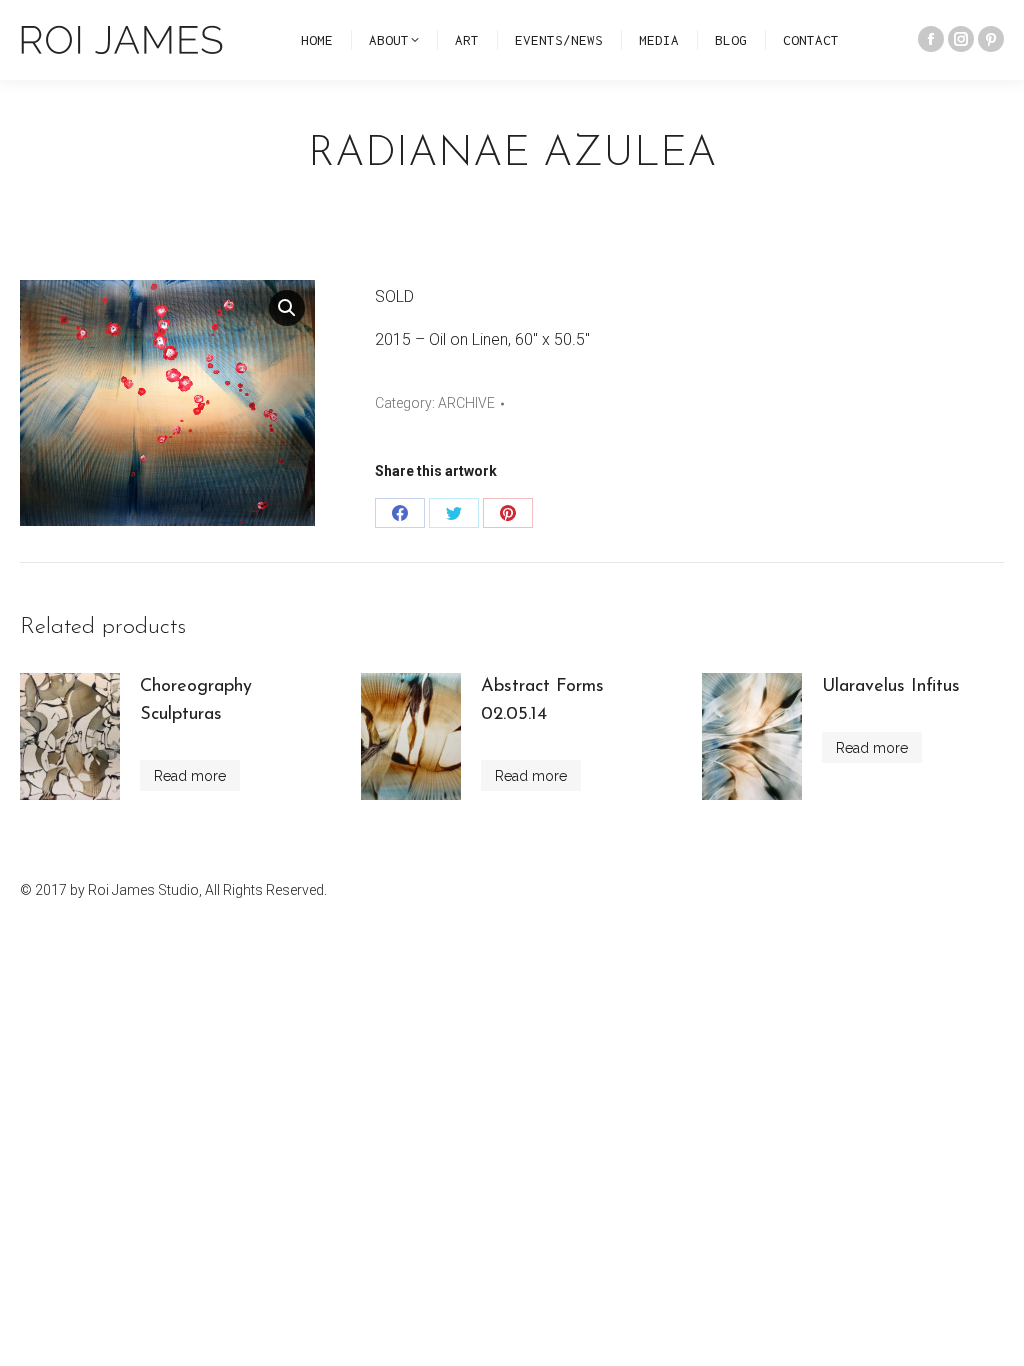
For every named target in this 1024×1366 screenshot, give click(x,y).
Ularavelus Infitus (891, 687)
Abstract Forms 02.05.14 (542, 701)
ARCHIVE (466, 403)
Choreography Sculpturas (196, 701)
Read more (190, 776)
